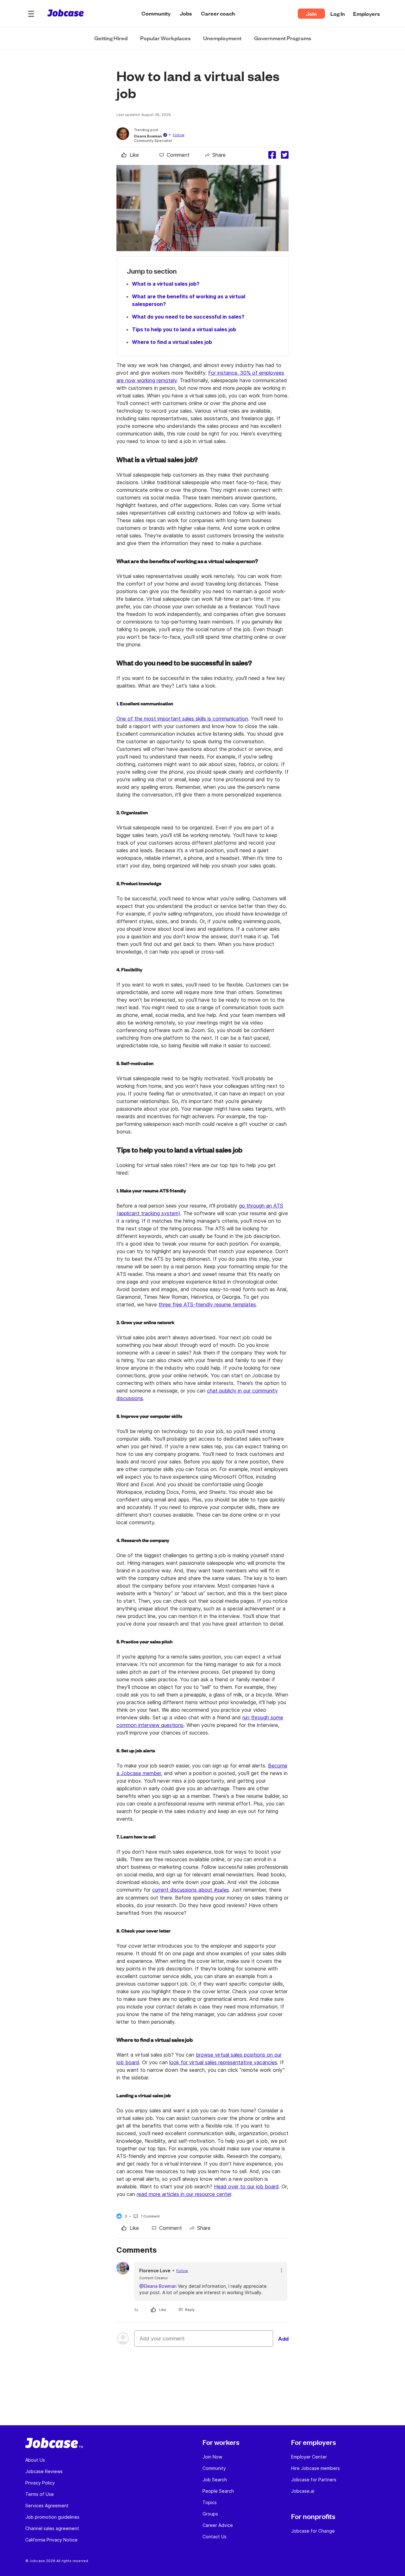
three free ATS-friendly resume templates (207, 1304)
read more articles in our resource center (184, 2194)
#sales (221, 1890)
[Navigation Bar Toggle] (31, 14)
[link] (130, 155)
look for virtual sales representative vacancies (223, 2062)
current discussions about (190, 1890)
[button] (31, 14)
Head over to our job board (246, 2186)
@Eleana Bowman (158, 2286)
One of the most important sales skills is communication (182, 719)
